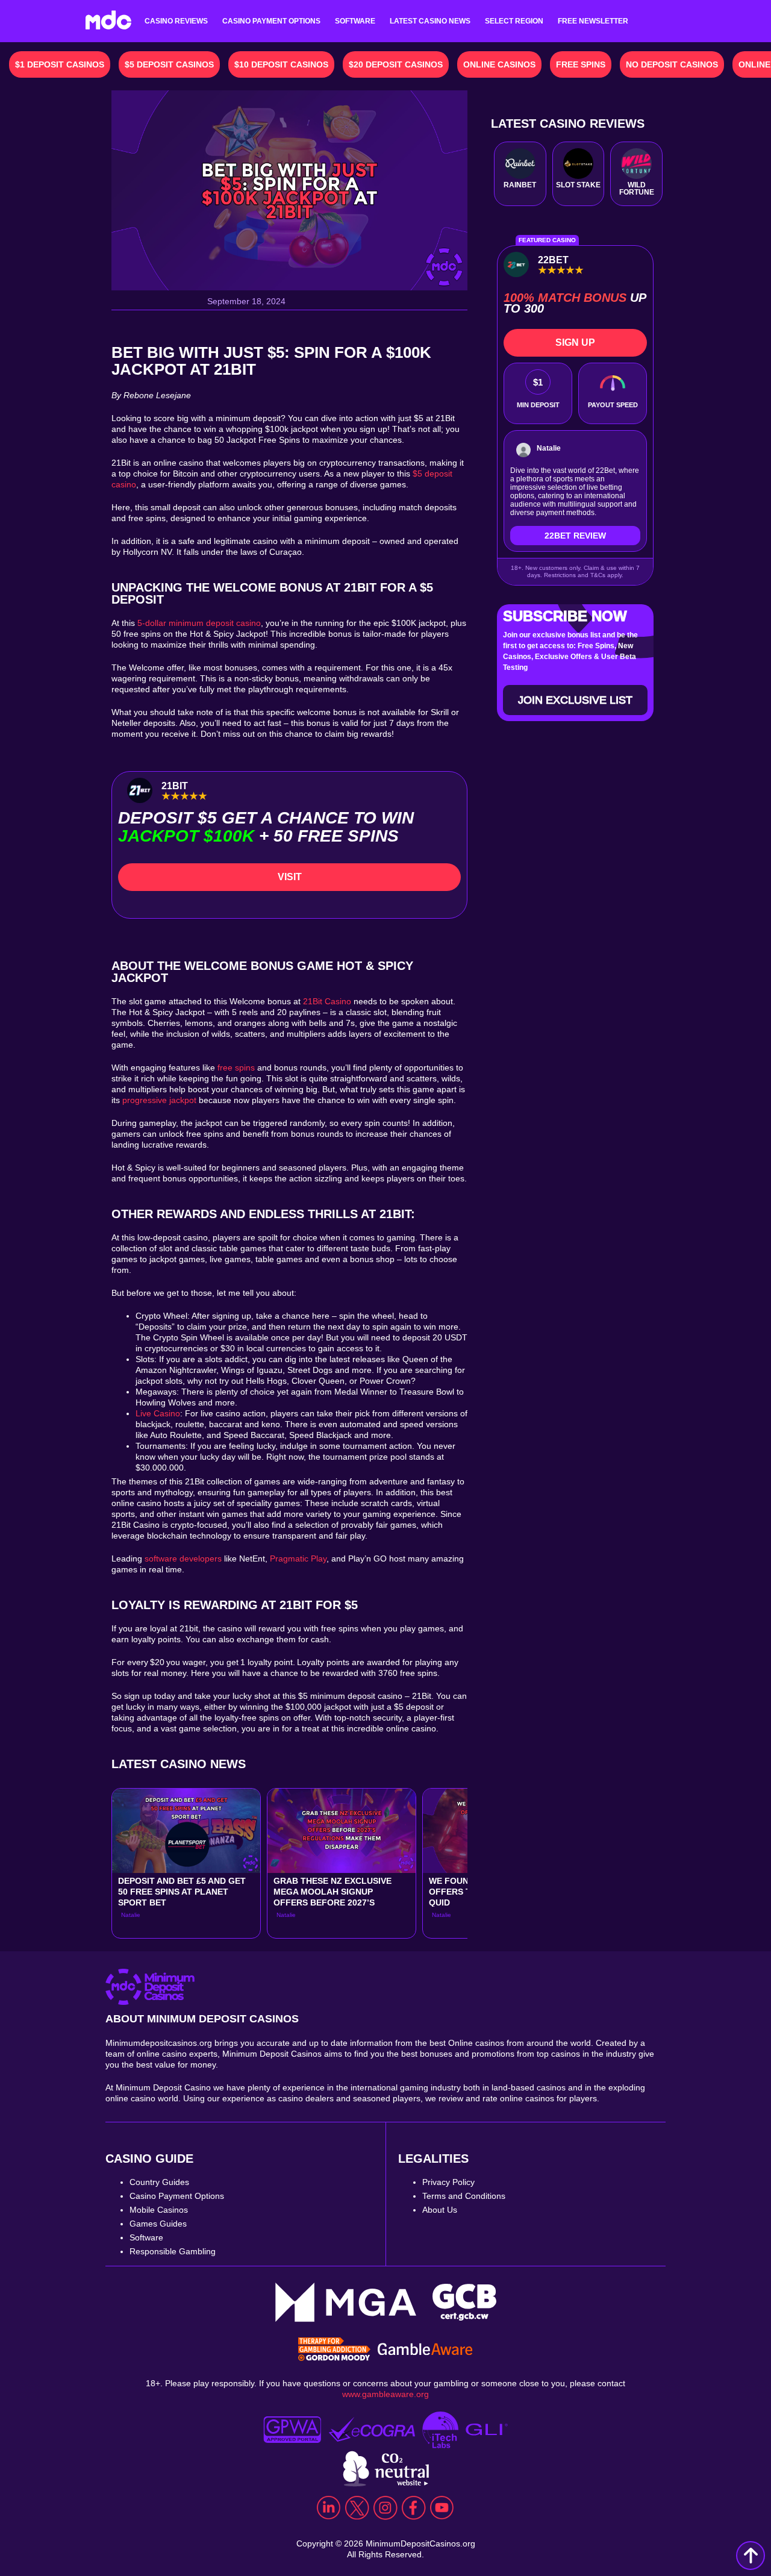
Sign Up (575, 342)
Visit (290, 877)
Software (355, 21)
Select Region (514, 21)
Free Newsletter (593, 21)
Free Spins (581, 64)
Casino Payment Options (271, 21)
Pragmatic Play (298, 1558)
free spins (236, 1068)
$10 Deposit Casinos (281, 64)
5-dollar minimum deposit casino (199, 623)
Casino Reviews (176, 21)
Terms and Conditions (464, 2196)
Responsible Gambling (173, 2251)
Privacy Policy (448, 2182)
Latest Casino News (430, 21)
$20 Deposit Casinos (396, 64)
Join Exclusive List (575, 700)
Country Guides (159, 2182)
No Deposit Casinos (672, 64)
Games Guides (158, 2224)
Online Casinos (499, 64)
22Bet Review (575, 536)
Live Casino (158, 1413)
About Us (440, 2210)
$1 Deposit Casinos (60, 64)
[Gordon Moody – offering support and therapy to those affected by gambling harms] (334, 2350)
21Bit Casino (327, 1001)
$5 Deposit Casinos (169, 64)
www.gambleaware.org (385, 2394)
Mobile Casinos (159, 2210)
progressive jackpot (159, 1100)
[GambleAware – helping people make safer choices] (425, 2351)
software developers (183, 1558)
